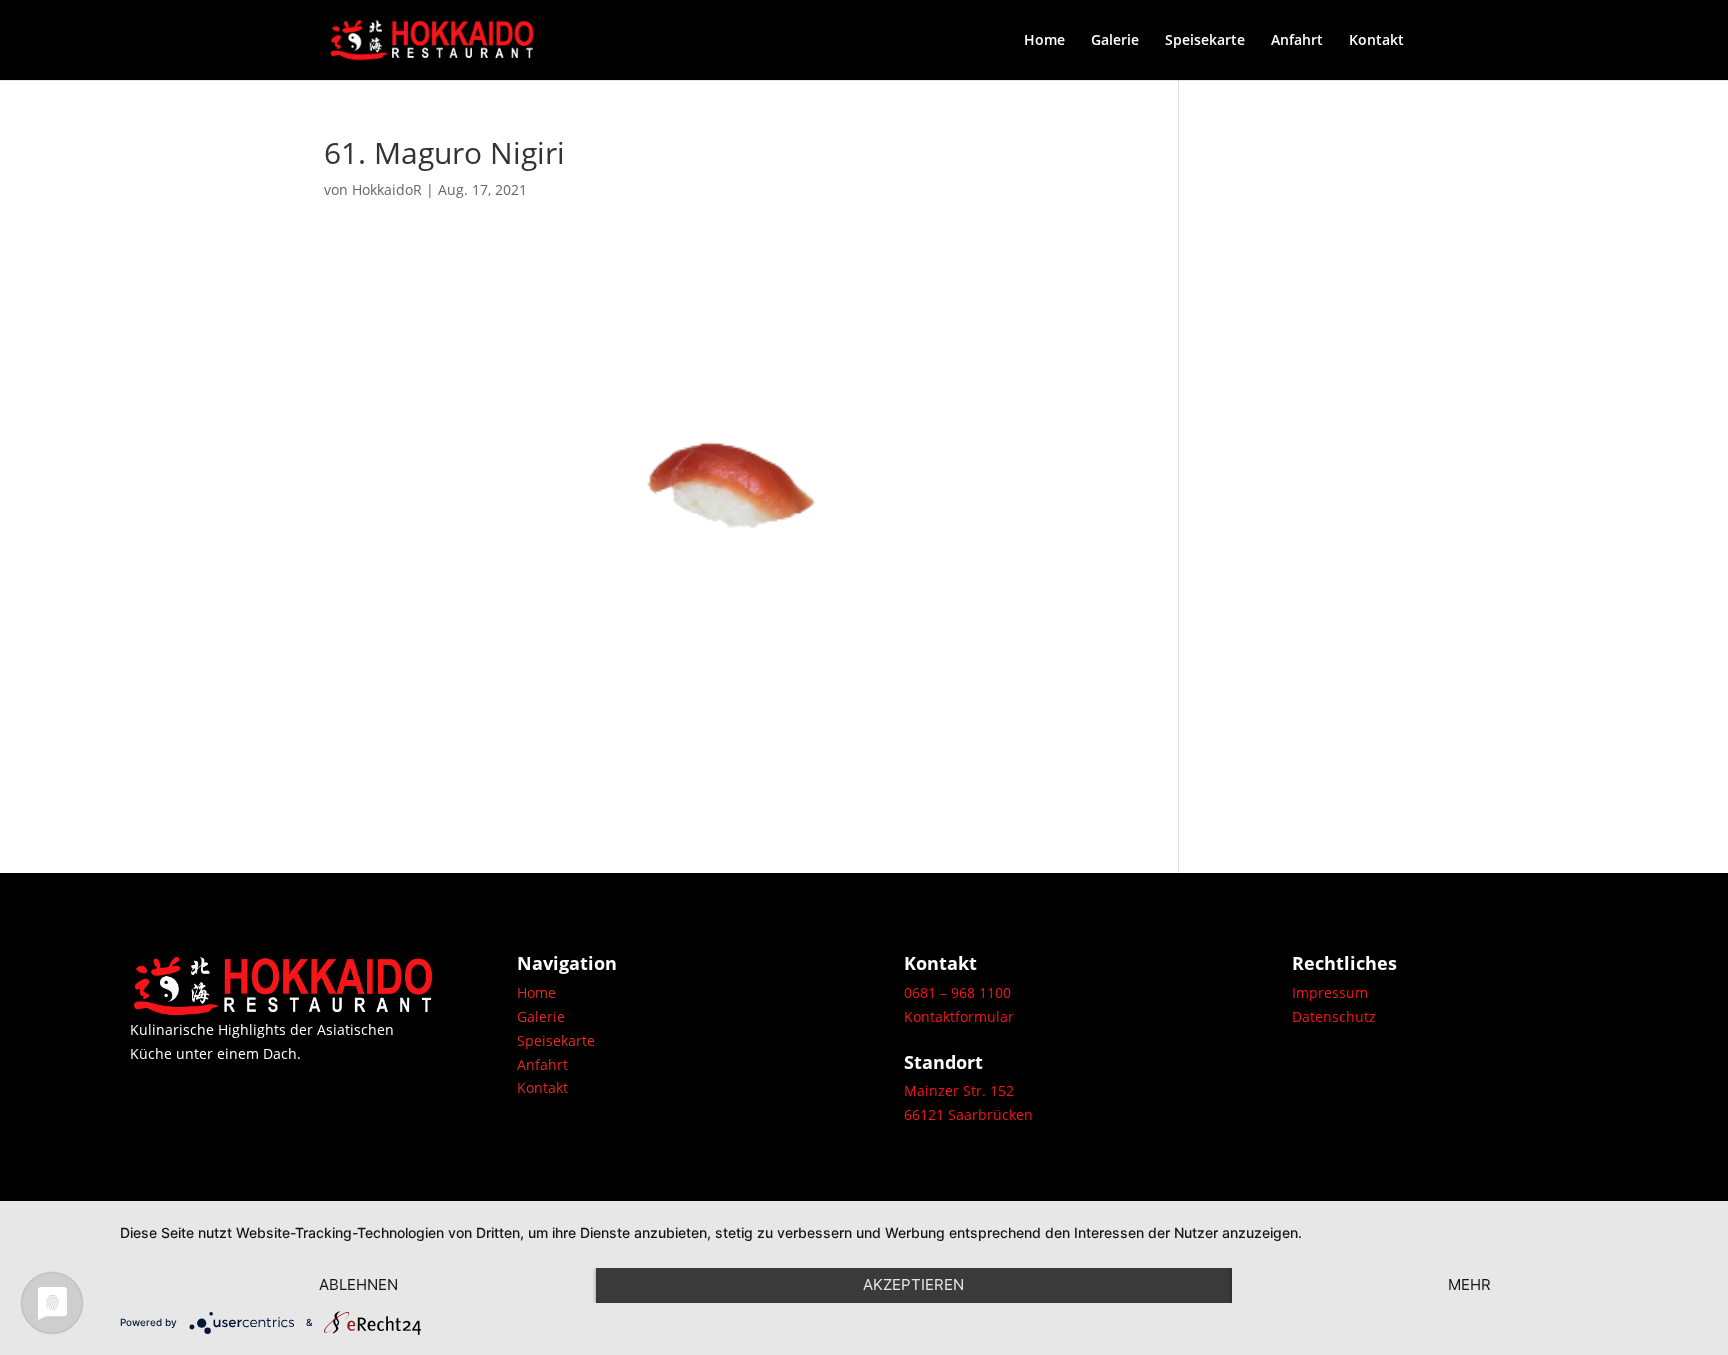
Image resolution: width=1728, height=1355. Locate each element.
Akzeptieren (913, 1284)
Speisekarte (1205, 41)
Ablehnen (358, 1284)
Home (1044, 41)
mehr (1469, 1284)
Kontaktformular (959, 1016)
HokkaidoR (387, 189)
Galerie (1115, 41)
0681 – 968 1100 (957, 992)
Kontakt (1376, 41)
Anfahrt (1297, 41)
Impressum (1330, 992)
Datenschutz (1334, 1016)
